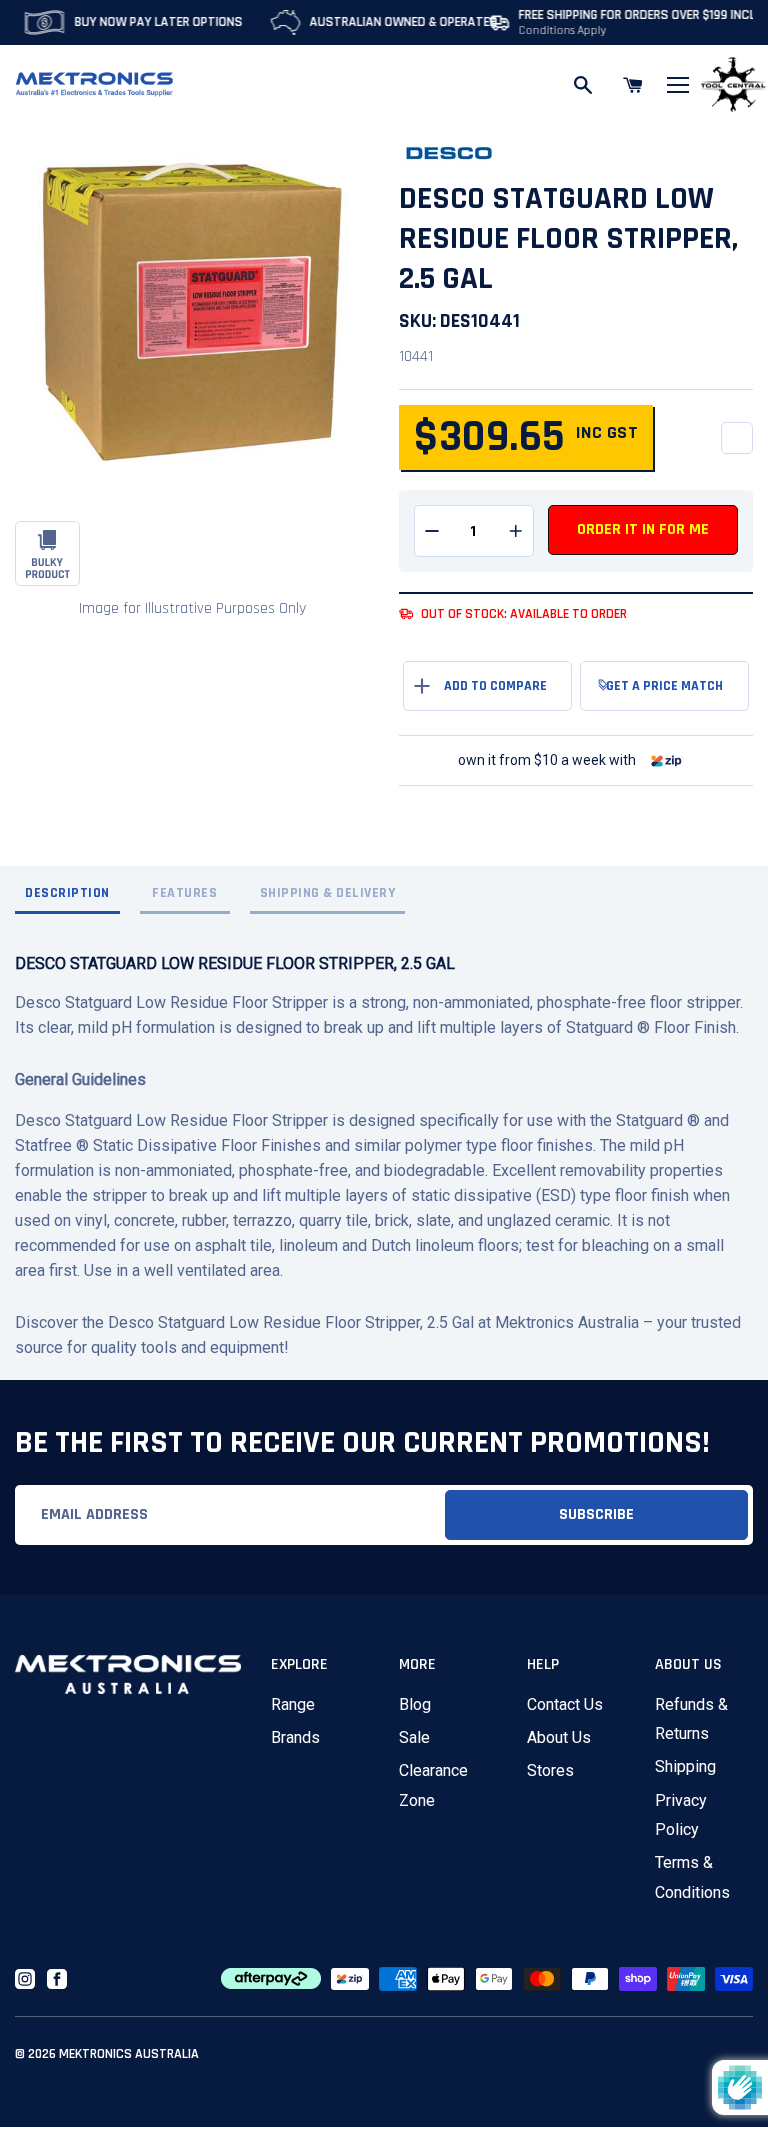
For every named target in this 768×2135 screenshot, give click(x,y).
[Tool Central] (733, 85)
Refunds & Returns (691, 1719)
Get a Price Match (664, 686)
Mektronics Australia (129, 2054)
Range (293, 1704)
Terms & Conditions (692, 1877)
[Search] (583, 85)
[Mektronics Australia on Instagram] (25, 1979)
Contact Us (565, 1704)
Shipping (685, 1766)
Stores (550, 1770)
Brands (295, 1737)
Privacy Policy (681, 1815)
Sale (414, 1737)
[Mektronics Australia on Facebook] (57, 1979)
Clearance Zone (433, 1785)
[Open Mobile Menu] (678, 85)
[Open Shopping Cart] (633, 85)
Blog (415, 1704)
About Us (559, 1737)
